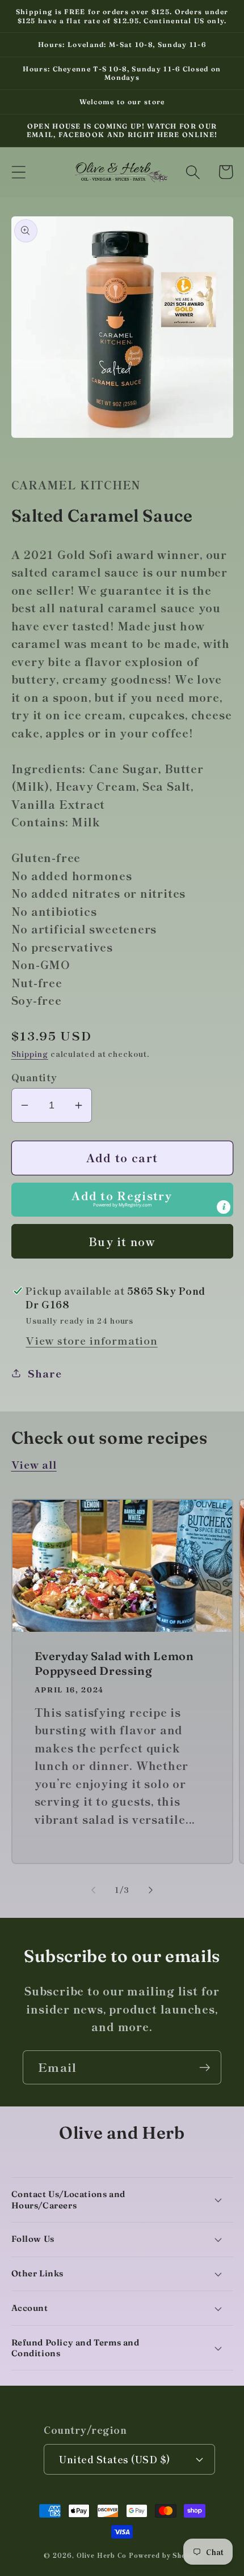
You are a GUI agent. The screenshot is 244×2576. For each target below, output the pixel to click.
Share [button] (45, 1373)
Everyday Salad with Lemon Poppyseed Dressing (114, 1663)
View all (34, 1464)
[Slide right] (151, 1890)
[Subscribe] (205, 2068)
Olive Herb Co (102, 2555)
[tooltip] (224, 1207)
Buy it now (122, 1241)
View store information (91, 1340)
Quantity (34, 1077)
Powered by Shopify (164, 2555)
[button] (18, 172)
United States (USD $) (115, 2459)
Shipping (30, 1054)
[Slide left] (93, 1890)
